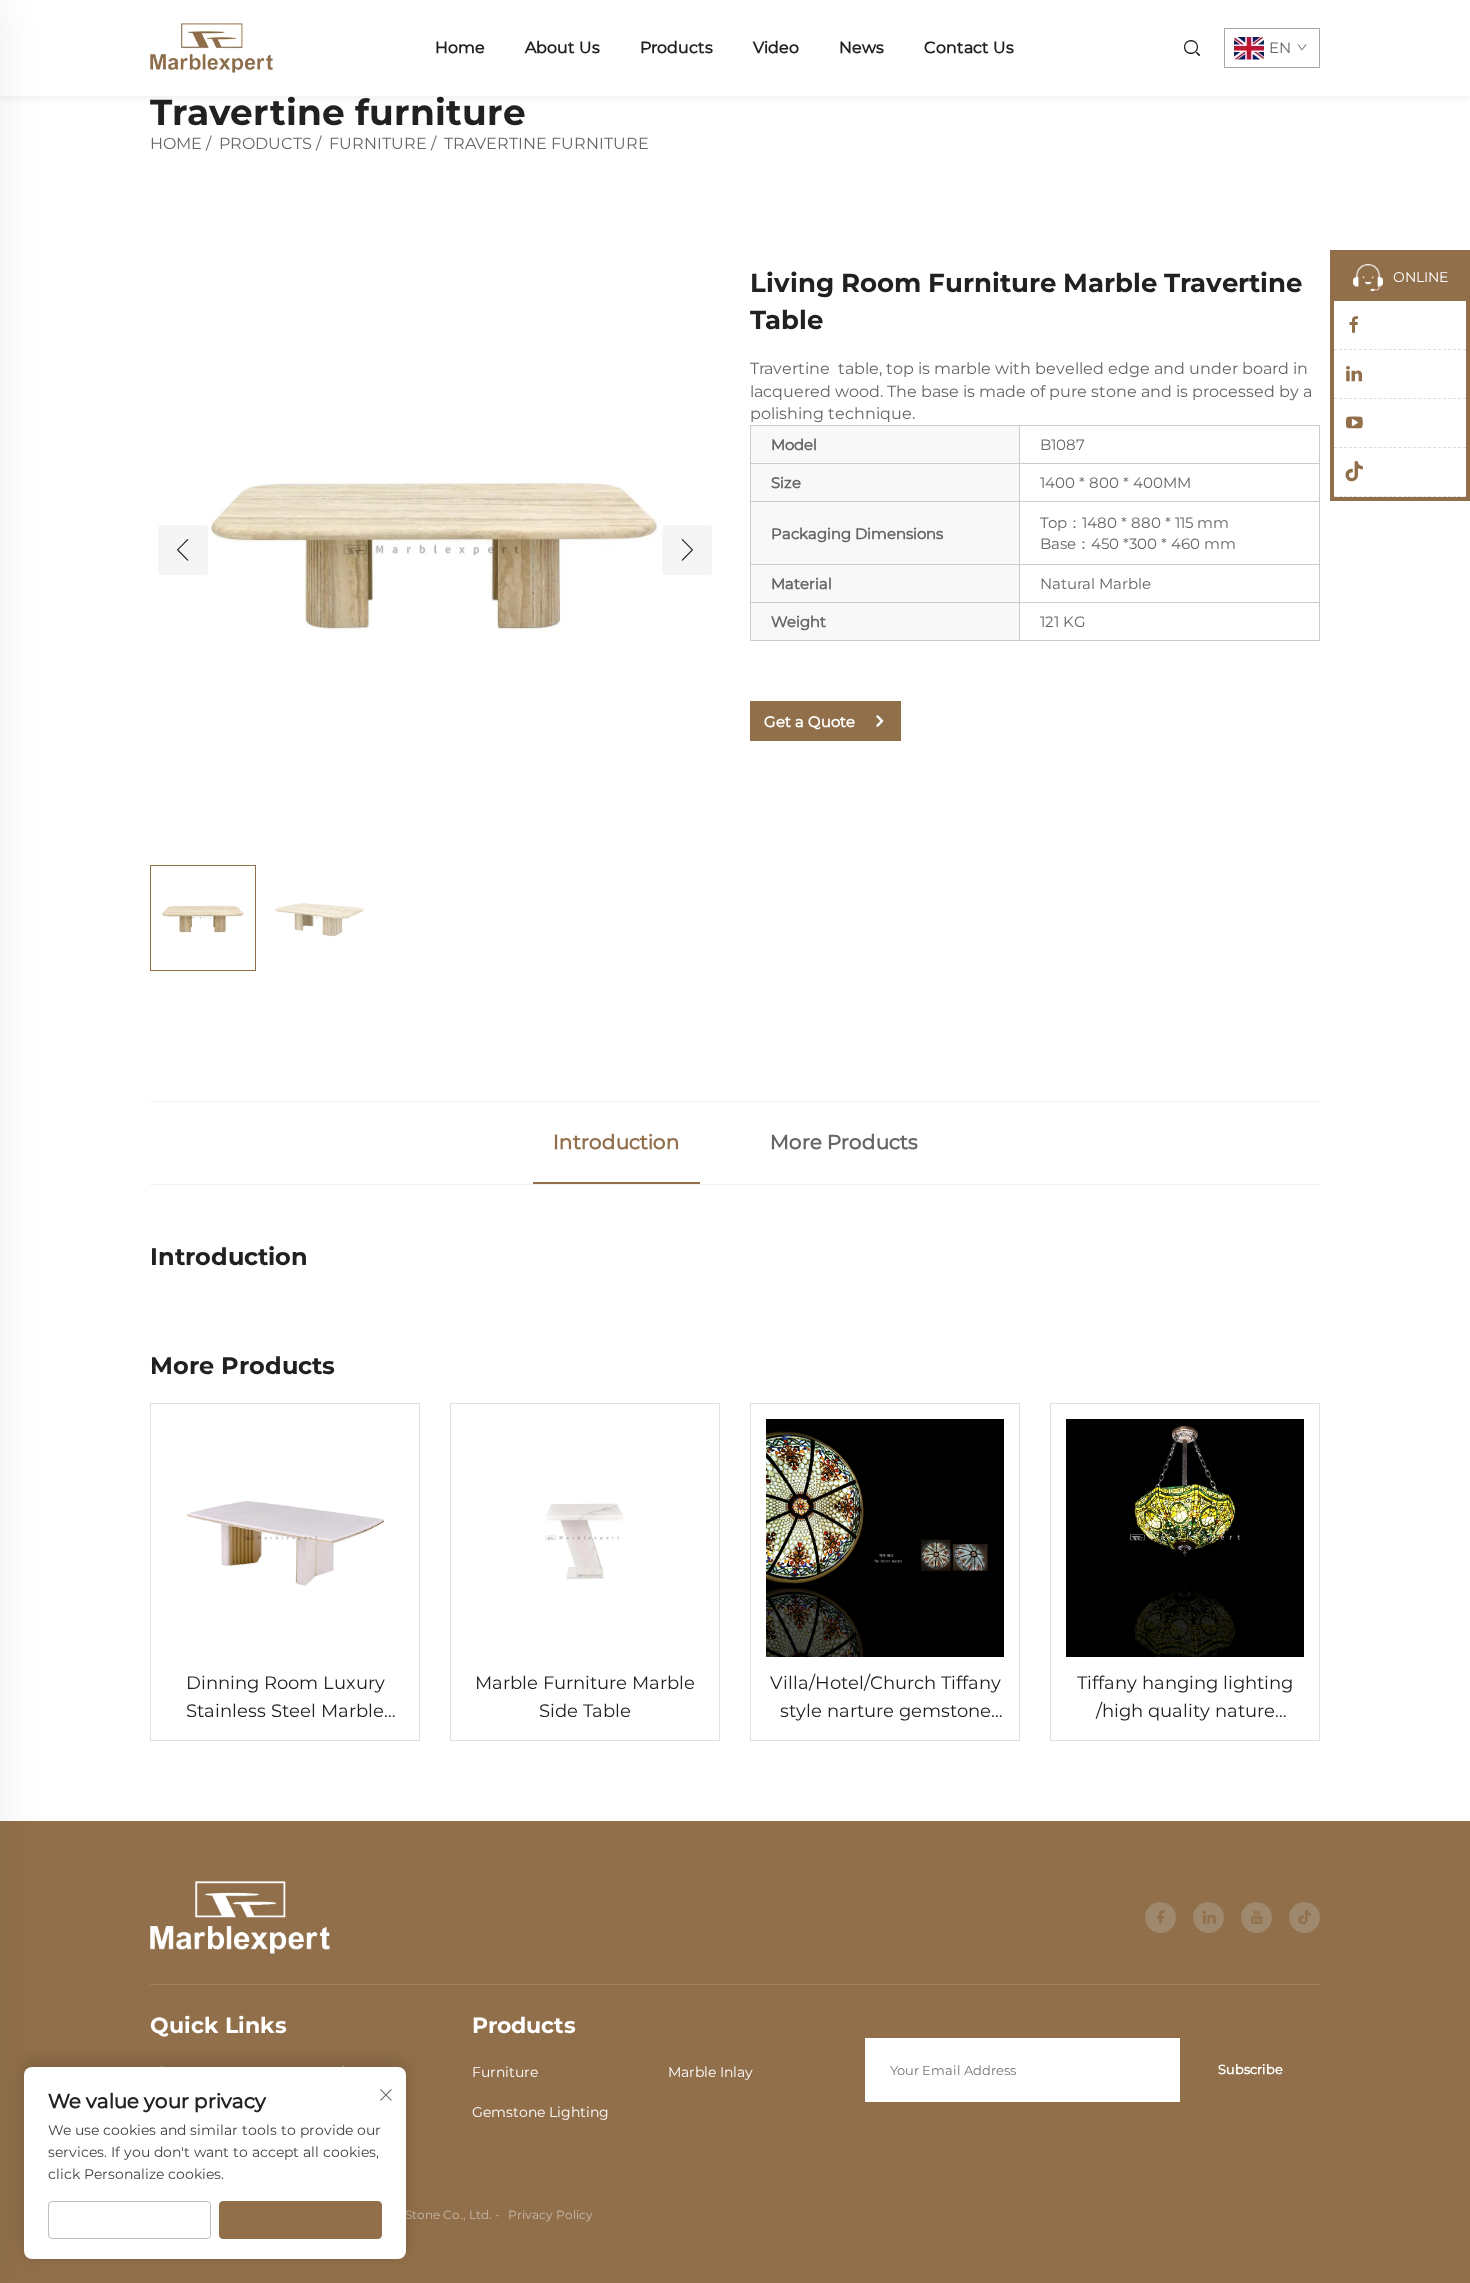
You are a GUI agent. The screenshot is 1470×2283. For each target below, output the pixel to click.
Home (460, 47)
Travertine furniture (546, 143)
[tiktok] (1304, 1917)
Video (776, 47)
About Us (562, 47)
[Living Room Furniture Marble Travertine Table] (435, 549)
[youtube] (1256, 1917)
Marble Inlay (710, 2072)
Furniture (378, 143)
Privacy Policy (550, 2214)
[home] (211, 46)
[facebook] (1160, 1917)
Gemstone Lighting (540, 2112)
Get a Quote (809, 721)
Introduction (616, 1142)
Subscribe (1250, 2069)
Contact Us (969, 47)
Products (676, 47)
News (861, 47)
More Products (844, 1142)
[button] (183, 550)
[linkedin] (1208, 1917)
